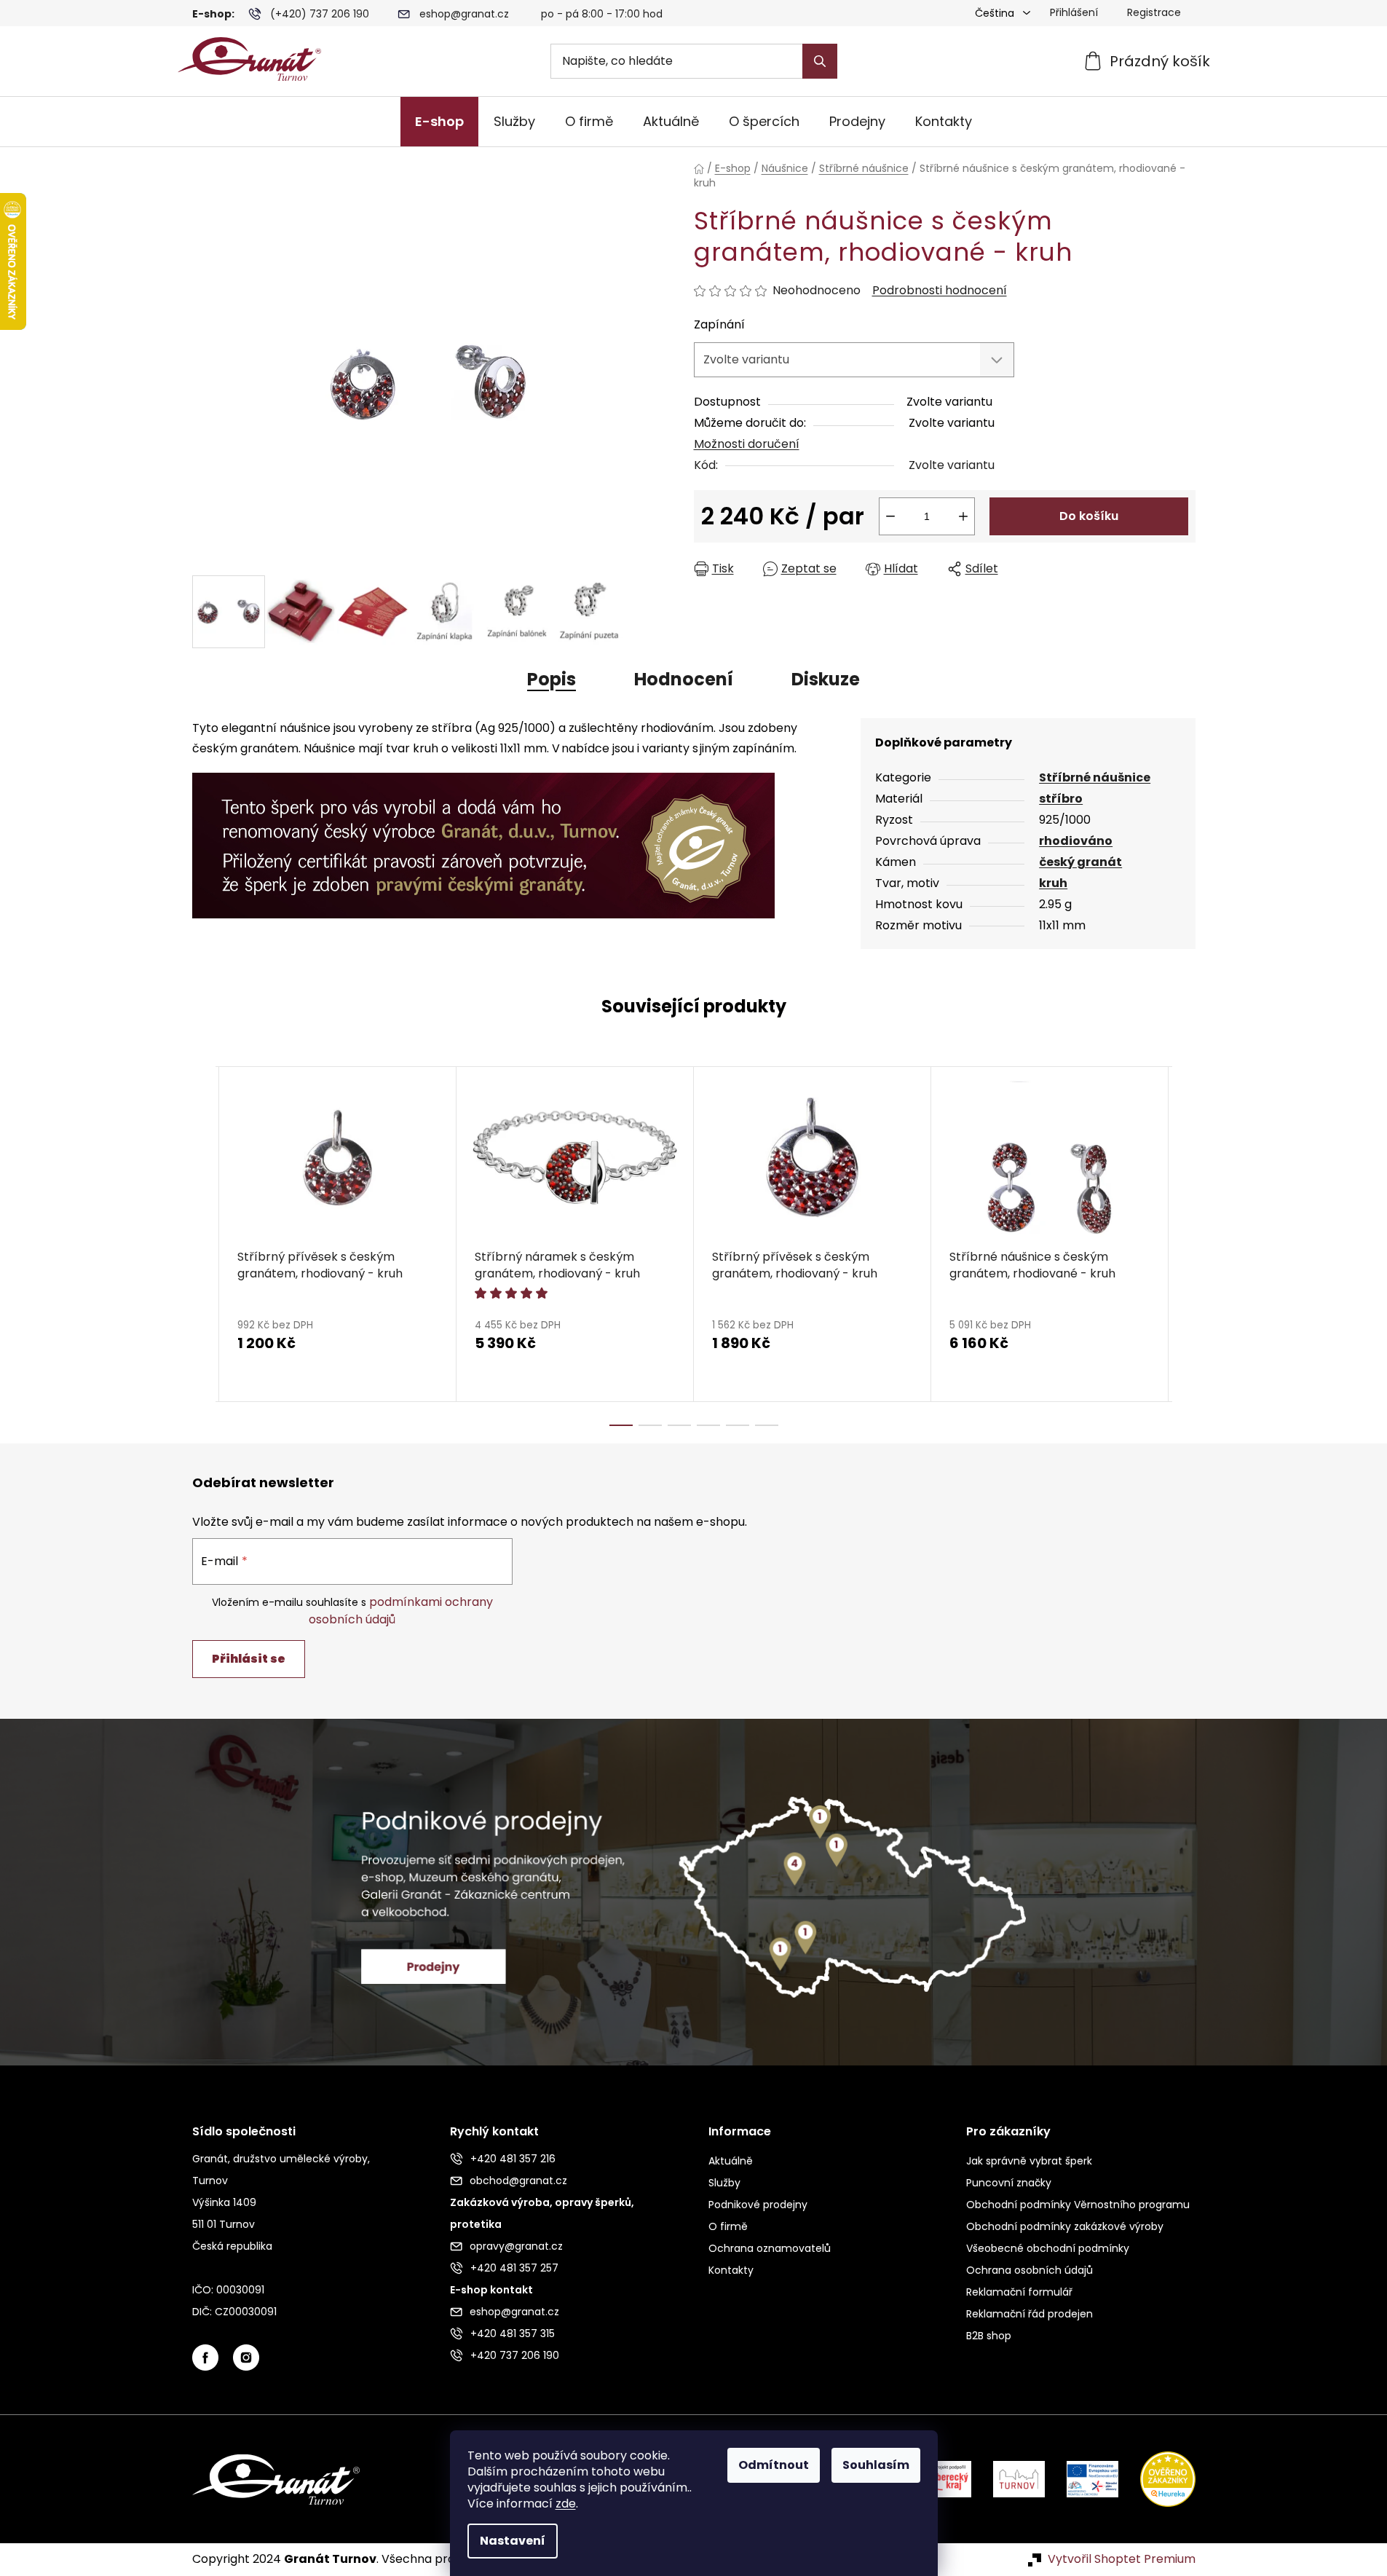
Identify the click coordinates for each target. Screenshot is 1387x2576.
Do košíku (1089, 516)
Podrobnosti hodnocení (940, 291)
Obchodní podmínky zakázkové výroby (1065, 2226)
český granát (1080, 862)
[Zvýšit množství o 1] (963, 516)
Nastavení (513, 2541)
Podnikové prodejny (758, 2205)
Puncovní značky (1009, 2183)
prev (204, 1246)
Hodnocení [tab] (684, 679)
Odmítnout (774, 2465)
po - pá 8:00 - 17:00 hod (602, 14)
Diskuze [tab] (826, 679)
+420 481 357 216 (513, 2159)
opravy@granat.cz (516, 2246)
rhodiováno (1076, 841)
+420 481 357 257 (514, 2268)
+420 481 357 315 (513, 2333)
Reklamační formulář (1019, 2292)
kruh (1053, 883)
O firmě (728, 2226)
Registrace (1154, 12)
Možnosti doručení (747, 444)
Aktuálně (731, 2161)
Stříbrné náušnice (1095, 777)
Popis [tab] (552, 679)
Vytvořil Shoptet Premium (1122, 2559)
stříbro (1061, 799)
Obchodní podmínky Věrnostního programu (1078, 2205)
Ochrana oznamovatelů (770, 2248)
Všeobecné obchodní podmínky (1048, 2248)
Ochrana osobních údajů (1030, 2270)
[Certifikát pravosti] (483, 837)
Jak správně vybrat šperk (1029, 2161)
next (1184, 1246)
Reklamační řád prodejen (1030, 2314)
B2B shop (989, 2336)
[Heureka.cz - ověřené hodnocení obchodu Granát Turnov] (1157, 2479)
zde (566, 2504)
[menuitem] (439, 122)
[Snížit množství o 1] (890, 516)
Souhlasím (876, 2465)
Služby (724, 2183)
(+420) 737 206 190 (320, 14)
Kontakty (731, 2270)
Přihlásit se (249, 1659)
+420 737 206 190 (515, 2355)
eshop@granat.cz (464, 14)
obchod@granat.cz (518, 2181)
